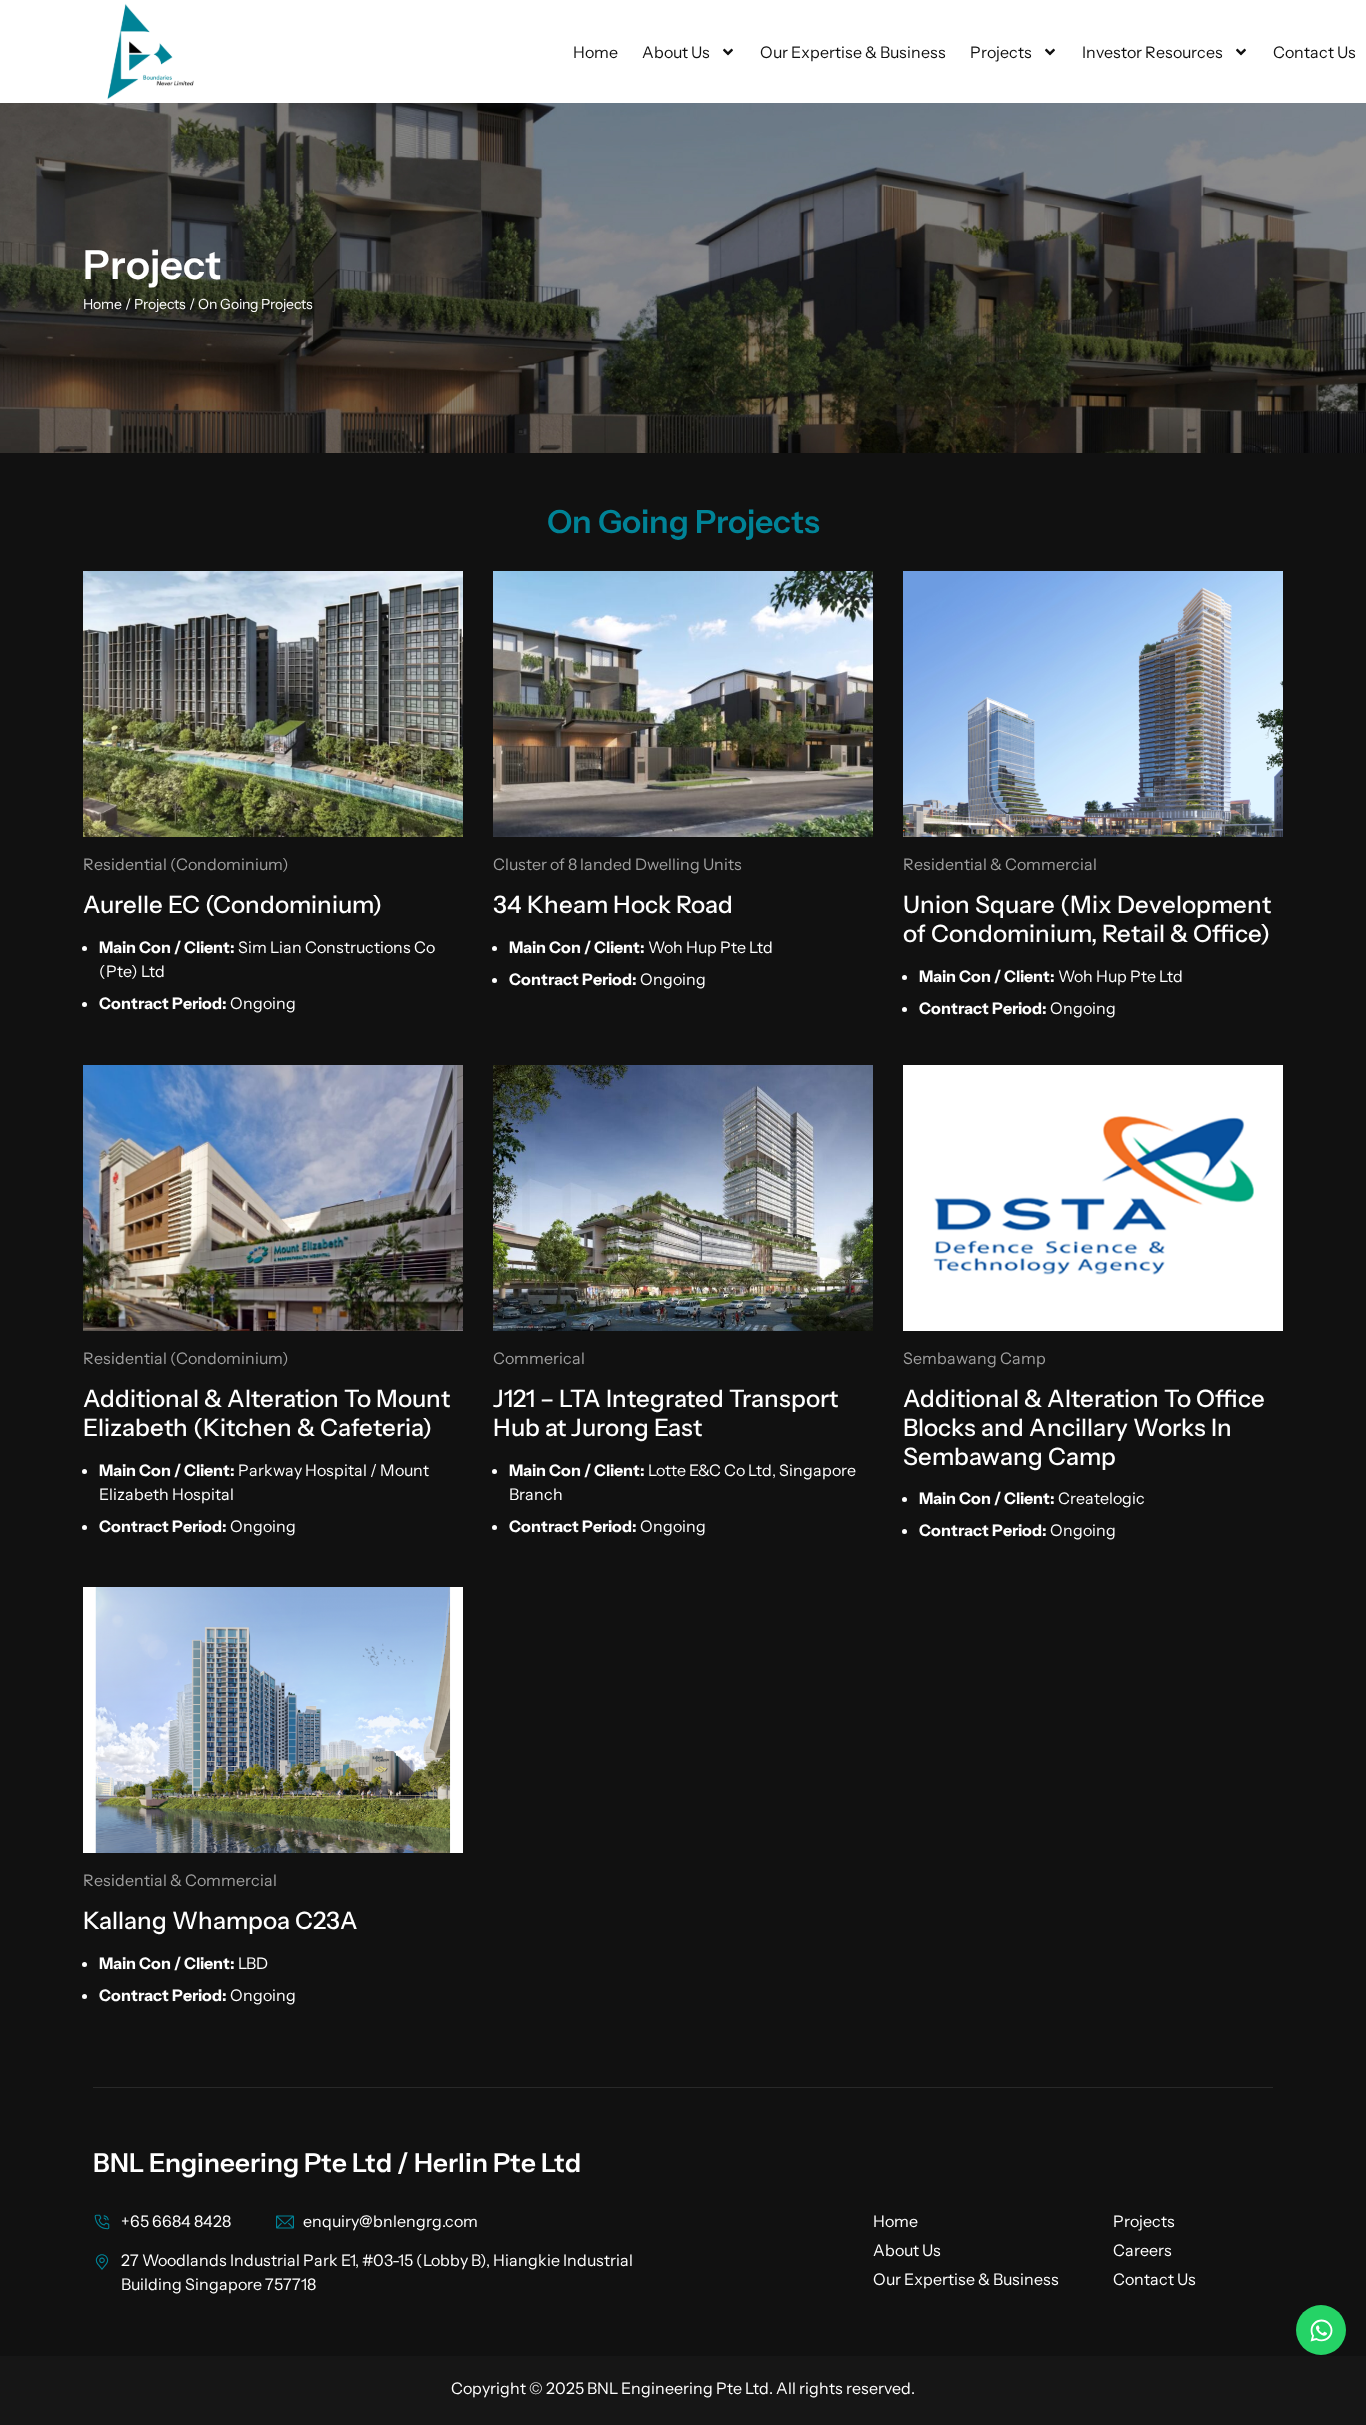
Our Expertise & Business (853, 52)
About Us (676, 52)
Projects (1001, 52)
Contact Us (1314, 52)
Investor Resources (1152, 52)
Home (595, 52)
